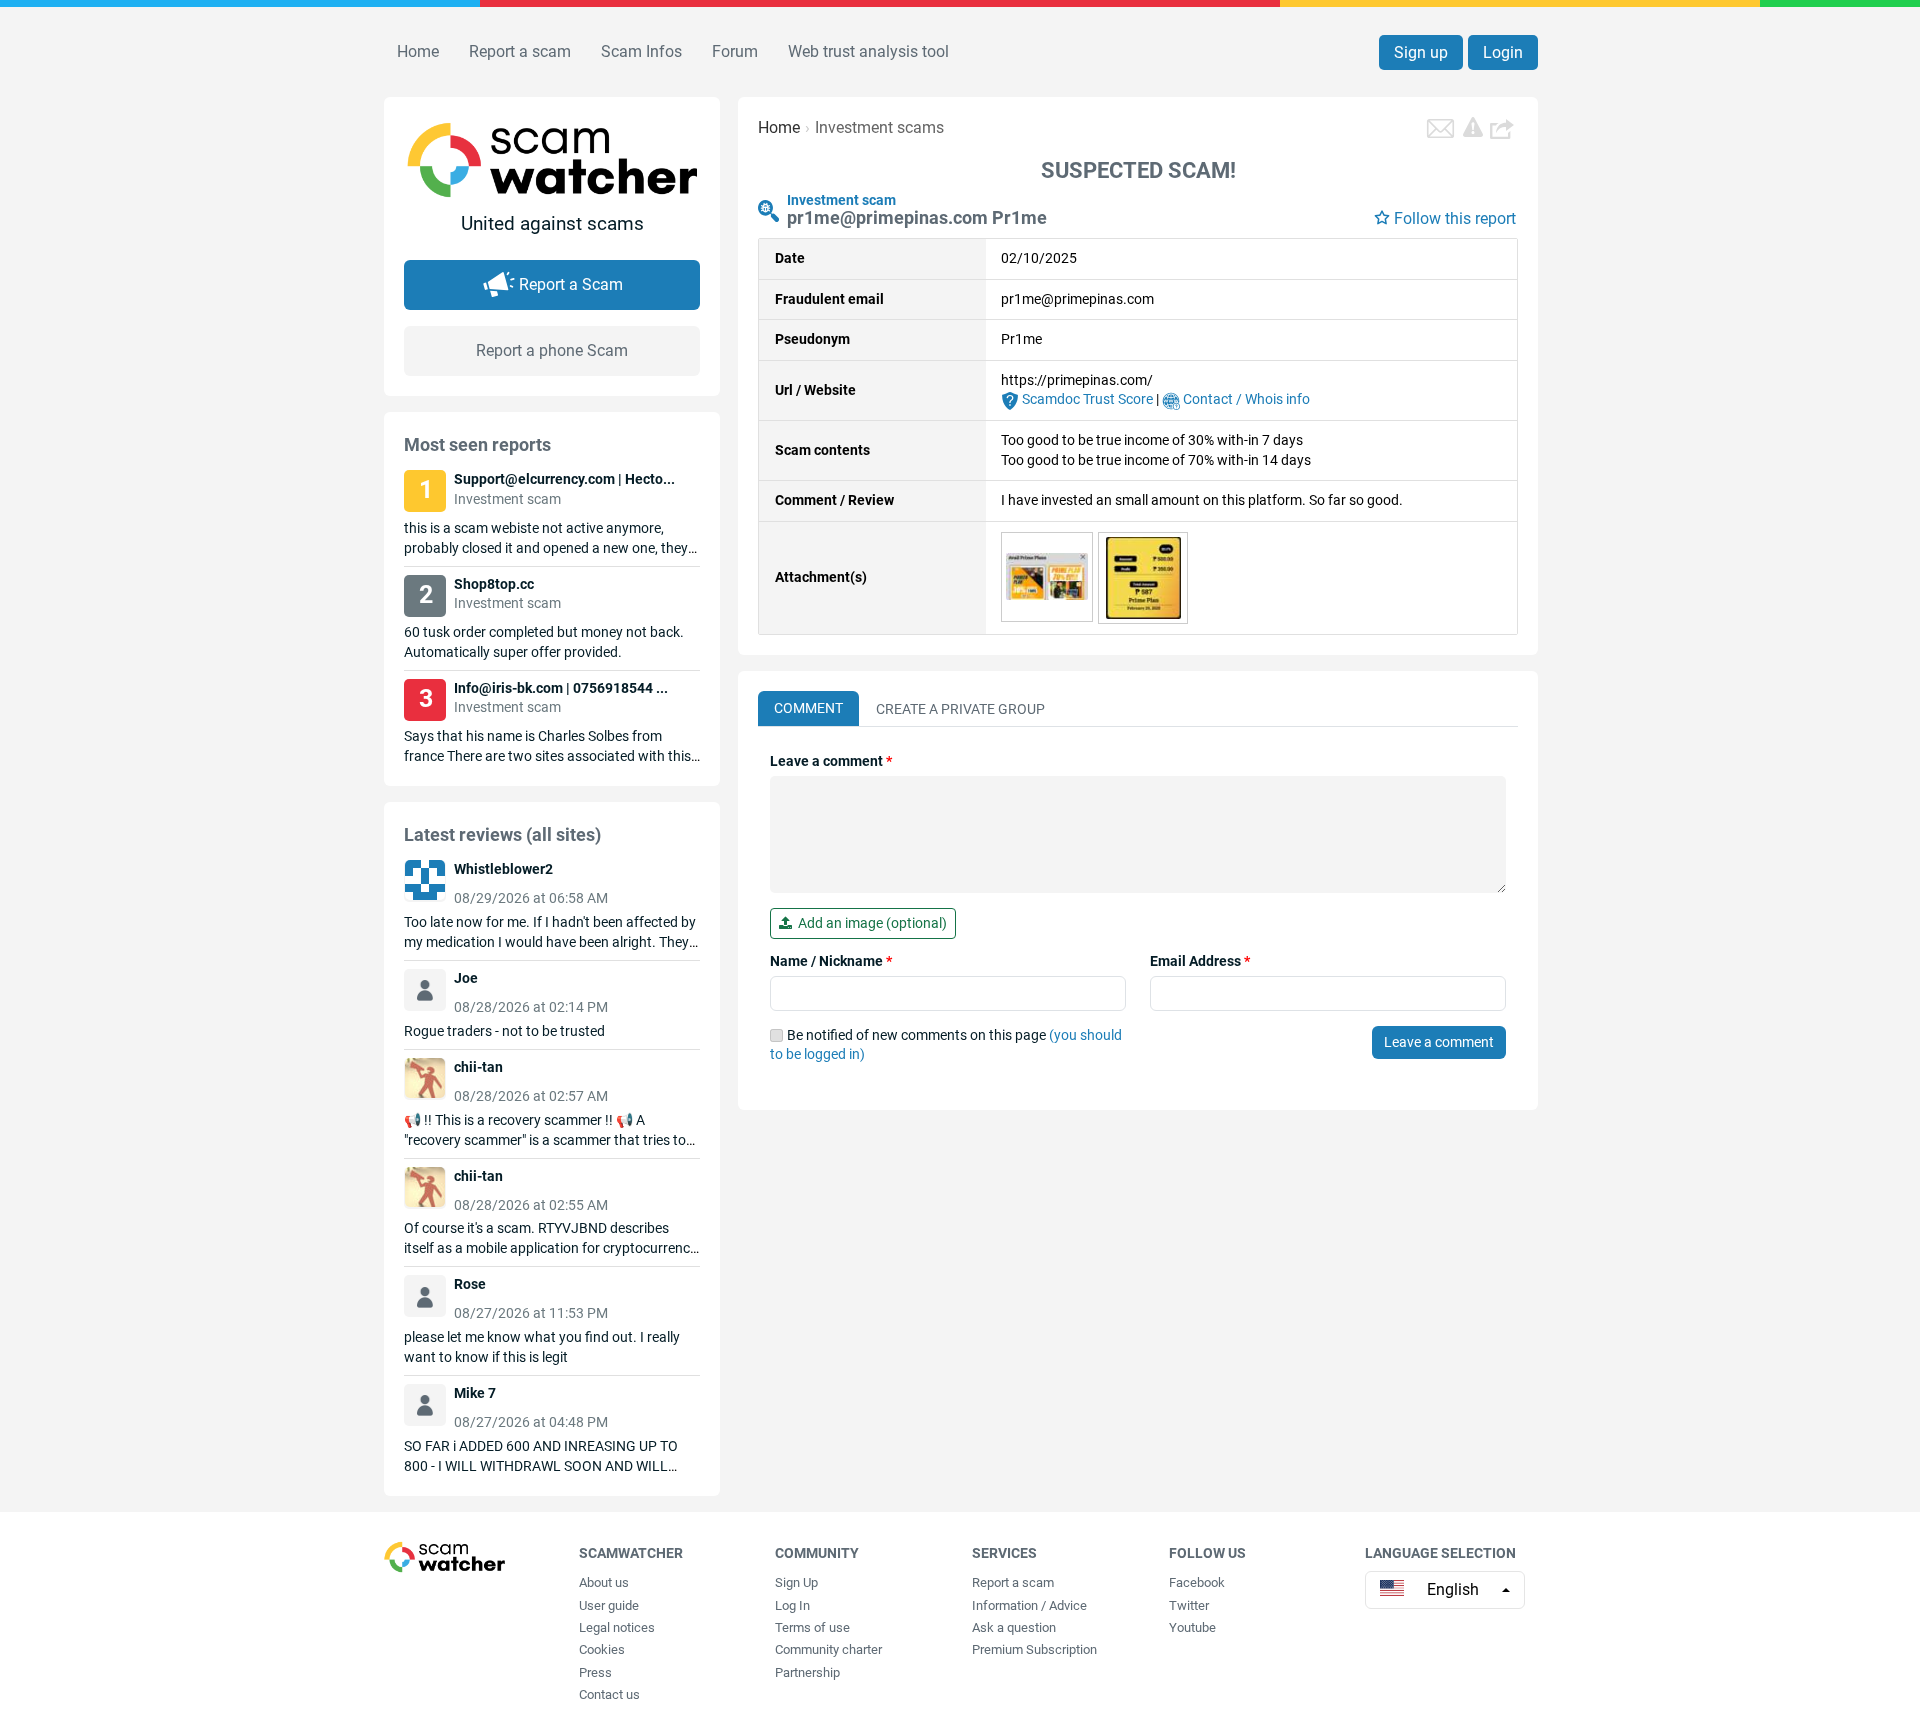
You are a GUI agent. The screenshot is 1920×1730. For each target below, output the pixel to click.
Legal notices (617, 1627)
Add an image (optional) (869, 923)
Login (1503, 52)
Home (418, 51)
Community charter (828, 1649)
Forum (735, 51)
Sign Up (796, 1582)
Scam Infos (641, 51)
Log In (792, 1605)
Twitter (1189, 1605)
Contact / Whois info (1245, 399)
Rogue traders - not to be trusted (504, 1031)
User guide (609, 1605)
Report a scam (520, 51)
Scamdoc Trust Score (1086, 399)
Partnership (807, 1672)
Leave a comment (831, 761)
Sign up (1421, 52)
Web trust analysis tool (868, 51)
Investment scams (879, 127)
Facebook (1197, 1582)
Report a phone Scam (552, 350)
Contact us (609, 1694)
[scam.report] (1473, 127)
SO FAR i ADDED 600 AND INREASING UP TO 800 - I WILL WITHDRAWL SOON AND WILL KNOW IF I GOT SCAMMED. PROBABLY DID (541, 1466)
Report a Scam (571, 284)
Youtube (1192, 1627)
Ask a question (1014, 1627)
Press (595, 1672)
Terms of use (812, 1627)
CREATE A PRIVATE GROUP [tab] (960, 709)
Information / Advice (1029, 1605)
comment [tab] (808, 708)
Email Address (1200, 961)
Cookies (602, 1649)
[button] (1504, 128)
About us (604, 1582)
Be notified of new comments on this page (946, 1045)
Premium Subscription (1034, 1649)
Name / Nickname (831, 961)
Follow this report (1455, 218)
